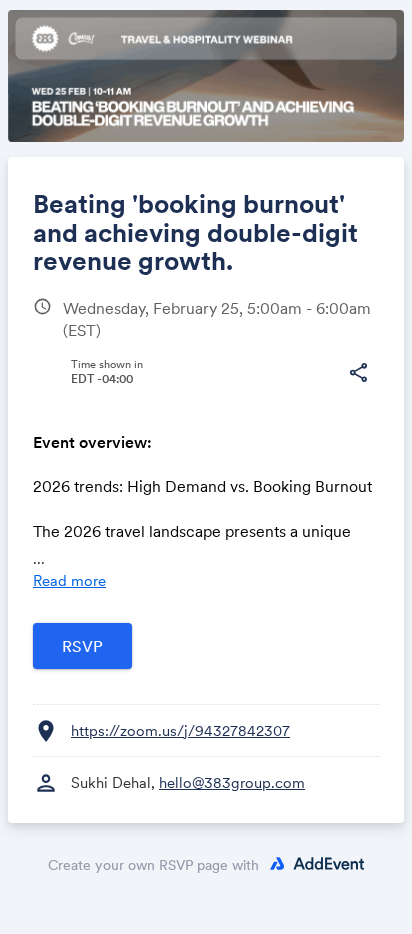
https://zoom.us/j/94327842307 (180, 730)
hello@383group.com (232, 782)
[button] (358, 373)
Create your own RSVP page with (153, 865)
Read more (69, 580)
